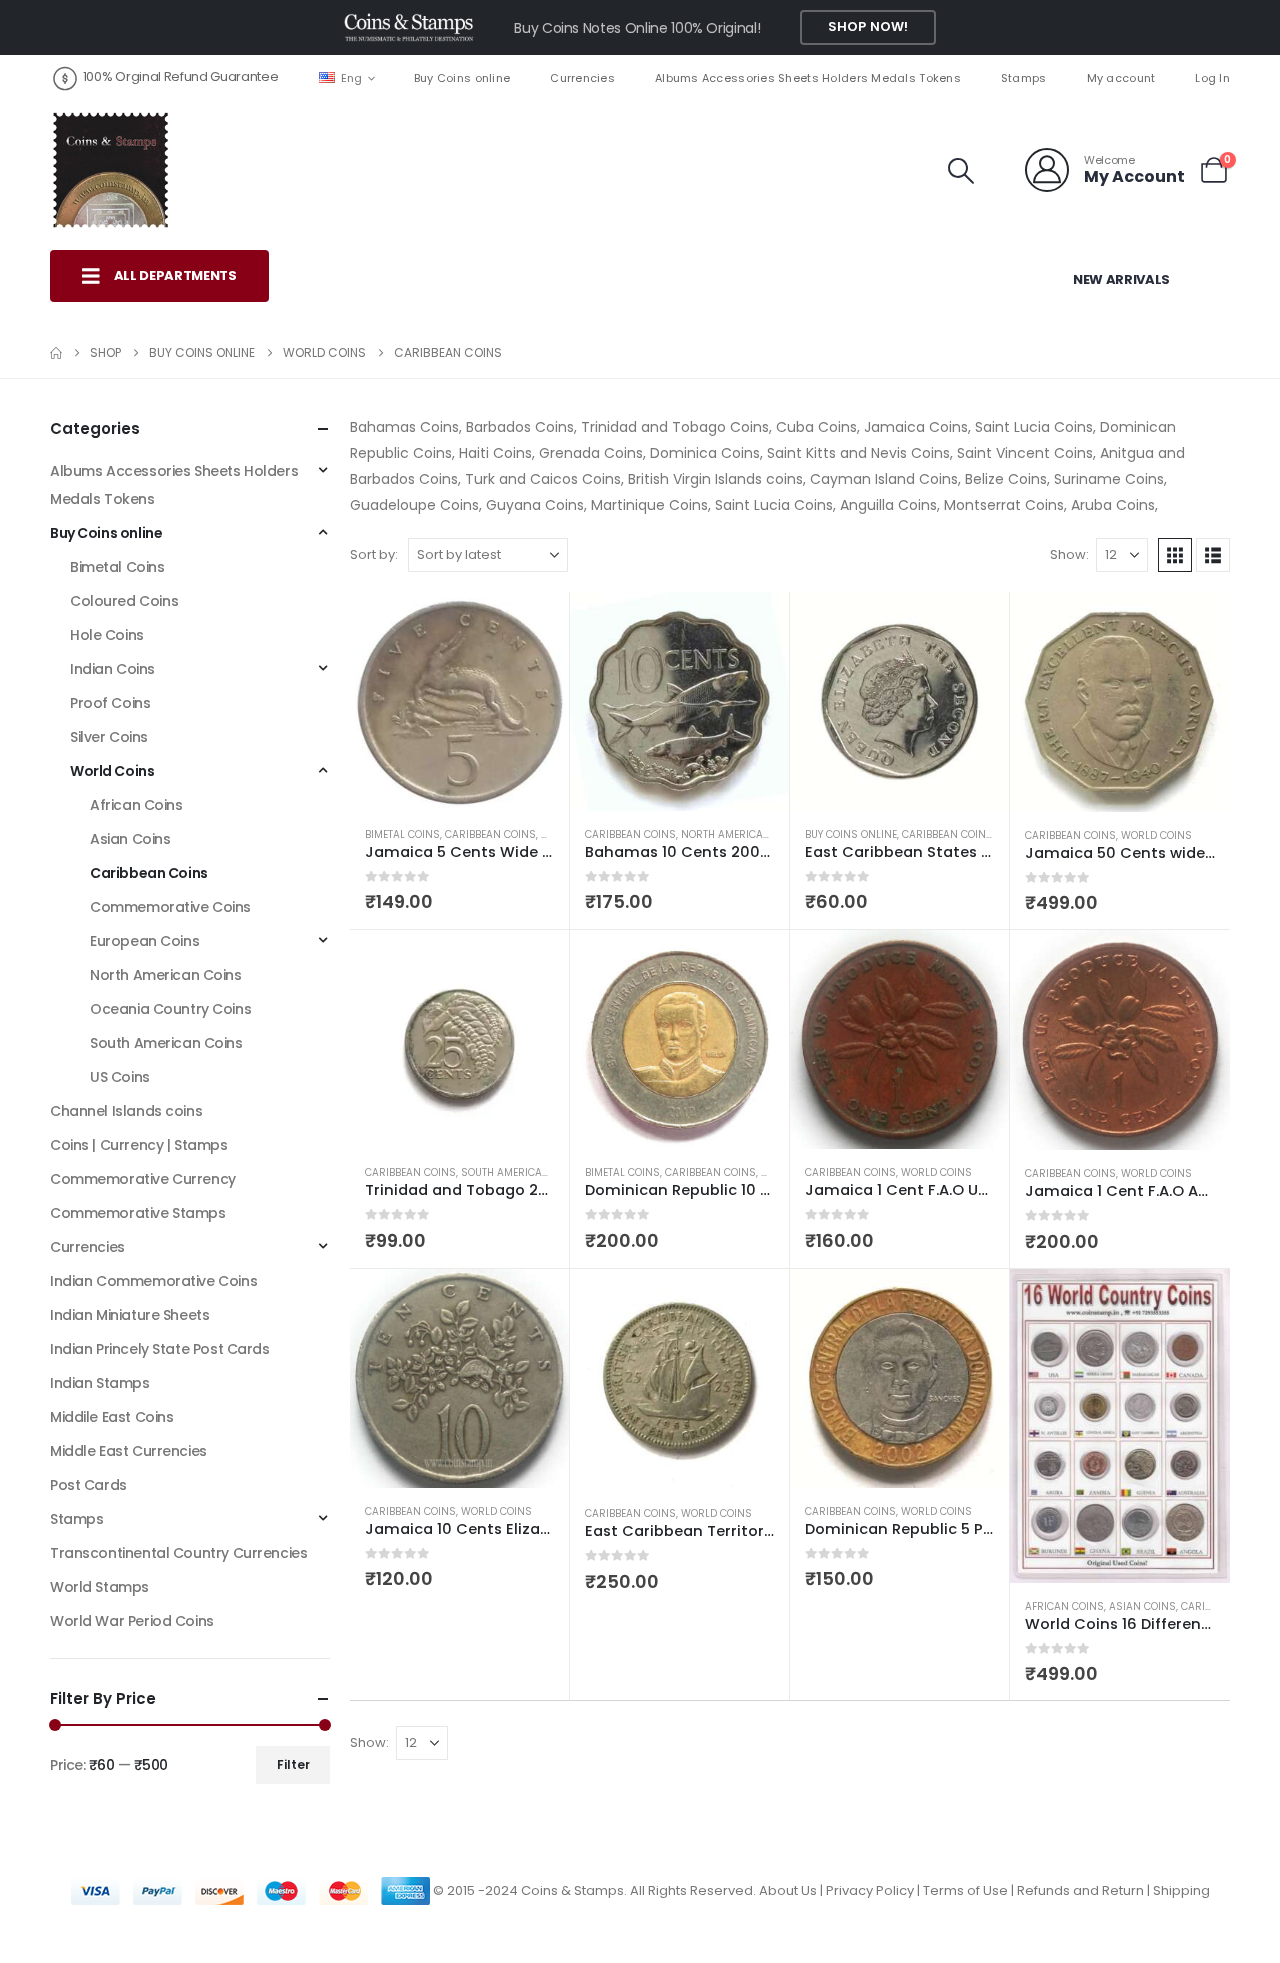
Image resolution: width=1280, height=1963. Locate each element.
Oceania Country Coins (170, 1009)
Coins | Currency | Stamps (139, 1145)
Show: (1069, 554)
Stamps (1024, 78)
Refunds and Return (1080, 1890)
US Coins (120, 1077)
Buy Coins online (462, 78)
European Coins (144, 941)
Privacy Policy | (874, 1890)
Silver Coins (109, 737)
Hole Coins (107, 635)
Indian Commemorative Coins (153, 1281)
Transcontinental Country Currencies (178, 1553)
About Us (788, 1890)
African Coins (1064, 1606)
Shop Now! (868, 26)
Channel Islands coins (126, 1111)
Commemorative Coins (170, 907)
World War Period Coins (132, 1621)
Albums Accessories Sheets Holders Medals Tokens (808, 78)
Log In (1212, 78)
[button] (961, 171)
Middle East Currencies (128, 1451)
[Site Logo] (110, 170)
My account (1121, 78)
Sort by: (374, 554)
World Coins (1156, 835)
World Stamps (99, 1587)
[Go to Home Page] (56, 353)
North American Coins (743, 834)
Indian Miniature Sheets (129, 1315)
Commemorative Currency (143, 1179)
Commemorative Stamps (138, 1213)
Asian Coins (1142, 1606)
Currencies (582, 78)
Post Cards (88, 1485)
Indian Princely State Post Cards (160, 1349)
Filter (293, 1764)
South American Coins (523, 1172)
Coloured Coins (124, 601)
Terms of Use (965, 1890)
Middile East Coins (111, 1417)
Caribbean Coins (490, 834)
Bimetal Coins (402, 834)
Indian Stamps (100, 1383)
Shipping (1181, 1890)
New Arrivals (1121, 279)
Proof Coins (110, 703)
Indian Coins (112, 669)
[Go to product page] (459, 701)
